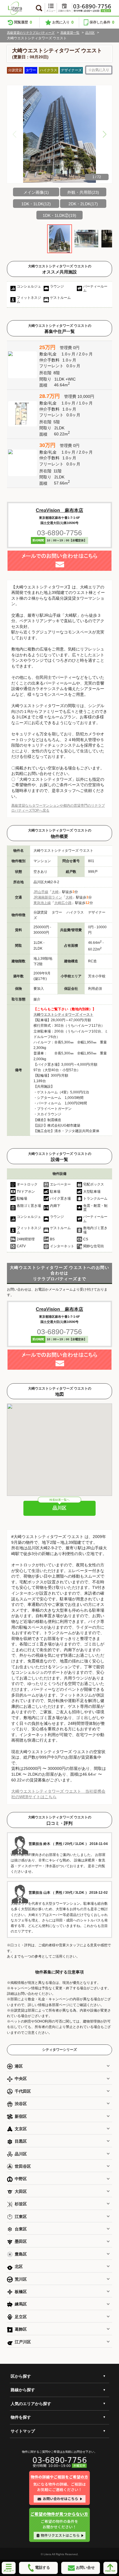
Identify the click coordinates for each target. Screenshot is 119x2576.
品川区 (90, 33)
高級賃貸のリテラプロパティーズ (31, 33)
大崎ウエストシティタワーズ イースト (63, 1015)
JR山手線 (41, 892)
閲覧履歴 (23, 22)
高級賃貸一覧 (70, 33)
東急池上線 (42, 903)
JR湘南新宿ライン (48, 897)
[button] (105, 134)
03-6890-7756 (59, 533)
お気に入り (63, 22)
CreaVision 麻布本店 (59, 510)
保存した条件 (102, 22)
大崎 (55, 892)
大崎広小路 (63, 903)
